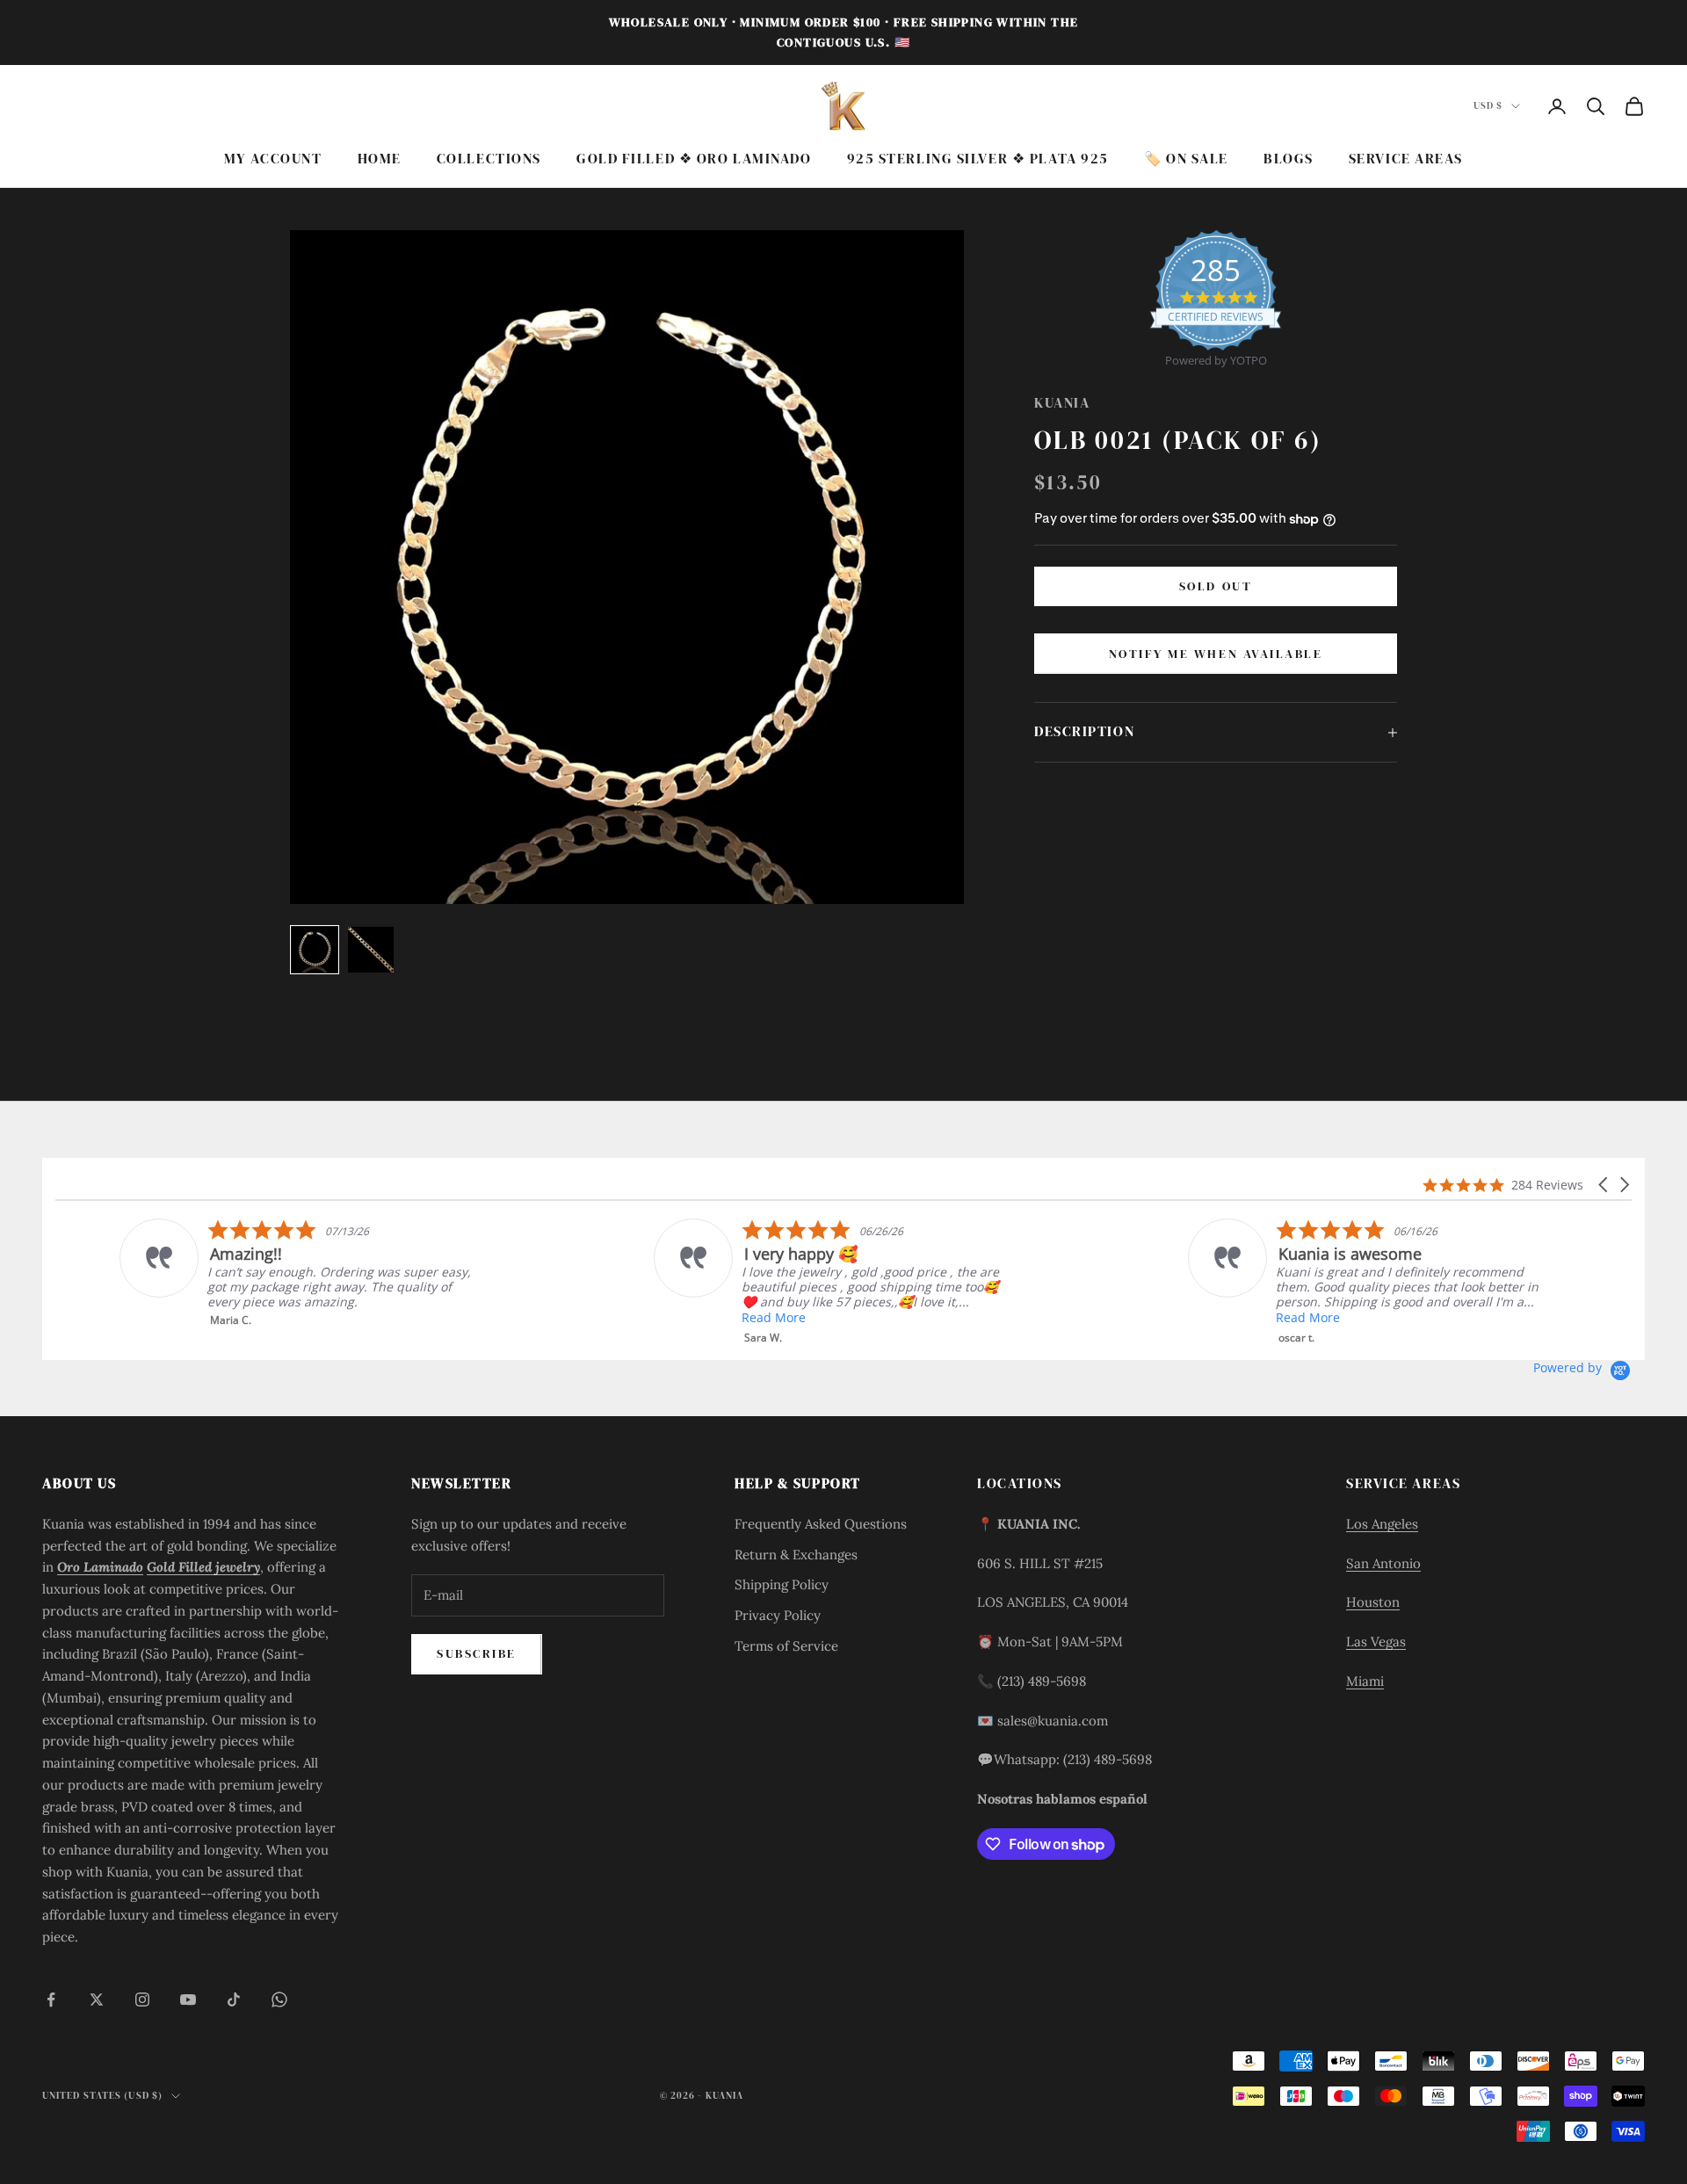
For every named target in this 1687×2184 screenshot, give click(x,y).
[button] (1604, 1185)
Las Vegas (1376, 1642)
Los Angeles (1382, 1524)
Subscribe (477, 1653)
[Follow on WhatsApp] (279, 2000)
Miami (1365, 1681)
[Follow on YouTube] (188, 2000)
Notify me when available (1216, 654)
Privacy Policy (778, 1615)
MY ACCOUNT (273, 159)
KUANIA (1062, 403)
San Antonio (1383, 1563)
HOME (380, 159)
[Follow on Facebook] (51, 2000)
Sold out (1216, 586)
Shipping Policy (782, 1584)
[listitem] (232, 1273)
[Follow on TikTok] (234, 2000)
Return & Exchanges (796, 1555)
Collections (489, 159)
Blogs (1289, 159)
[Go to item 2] (371, 950)
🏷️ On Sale (1186, 159)
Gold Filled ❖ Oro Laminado (694, 159)
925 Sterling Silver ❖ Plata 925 (978, 159)
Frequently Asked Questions (821, 1524)
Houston (1373, 1602)
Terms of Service (786, 1646)
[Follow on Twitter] (97, 2000)
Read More (710, 1317)
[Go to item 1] (315, 950)
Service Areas (1406, 159)
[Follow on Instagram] (142, 2000)
